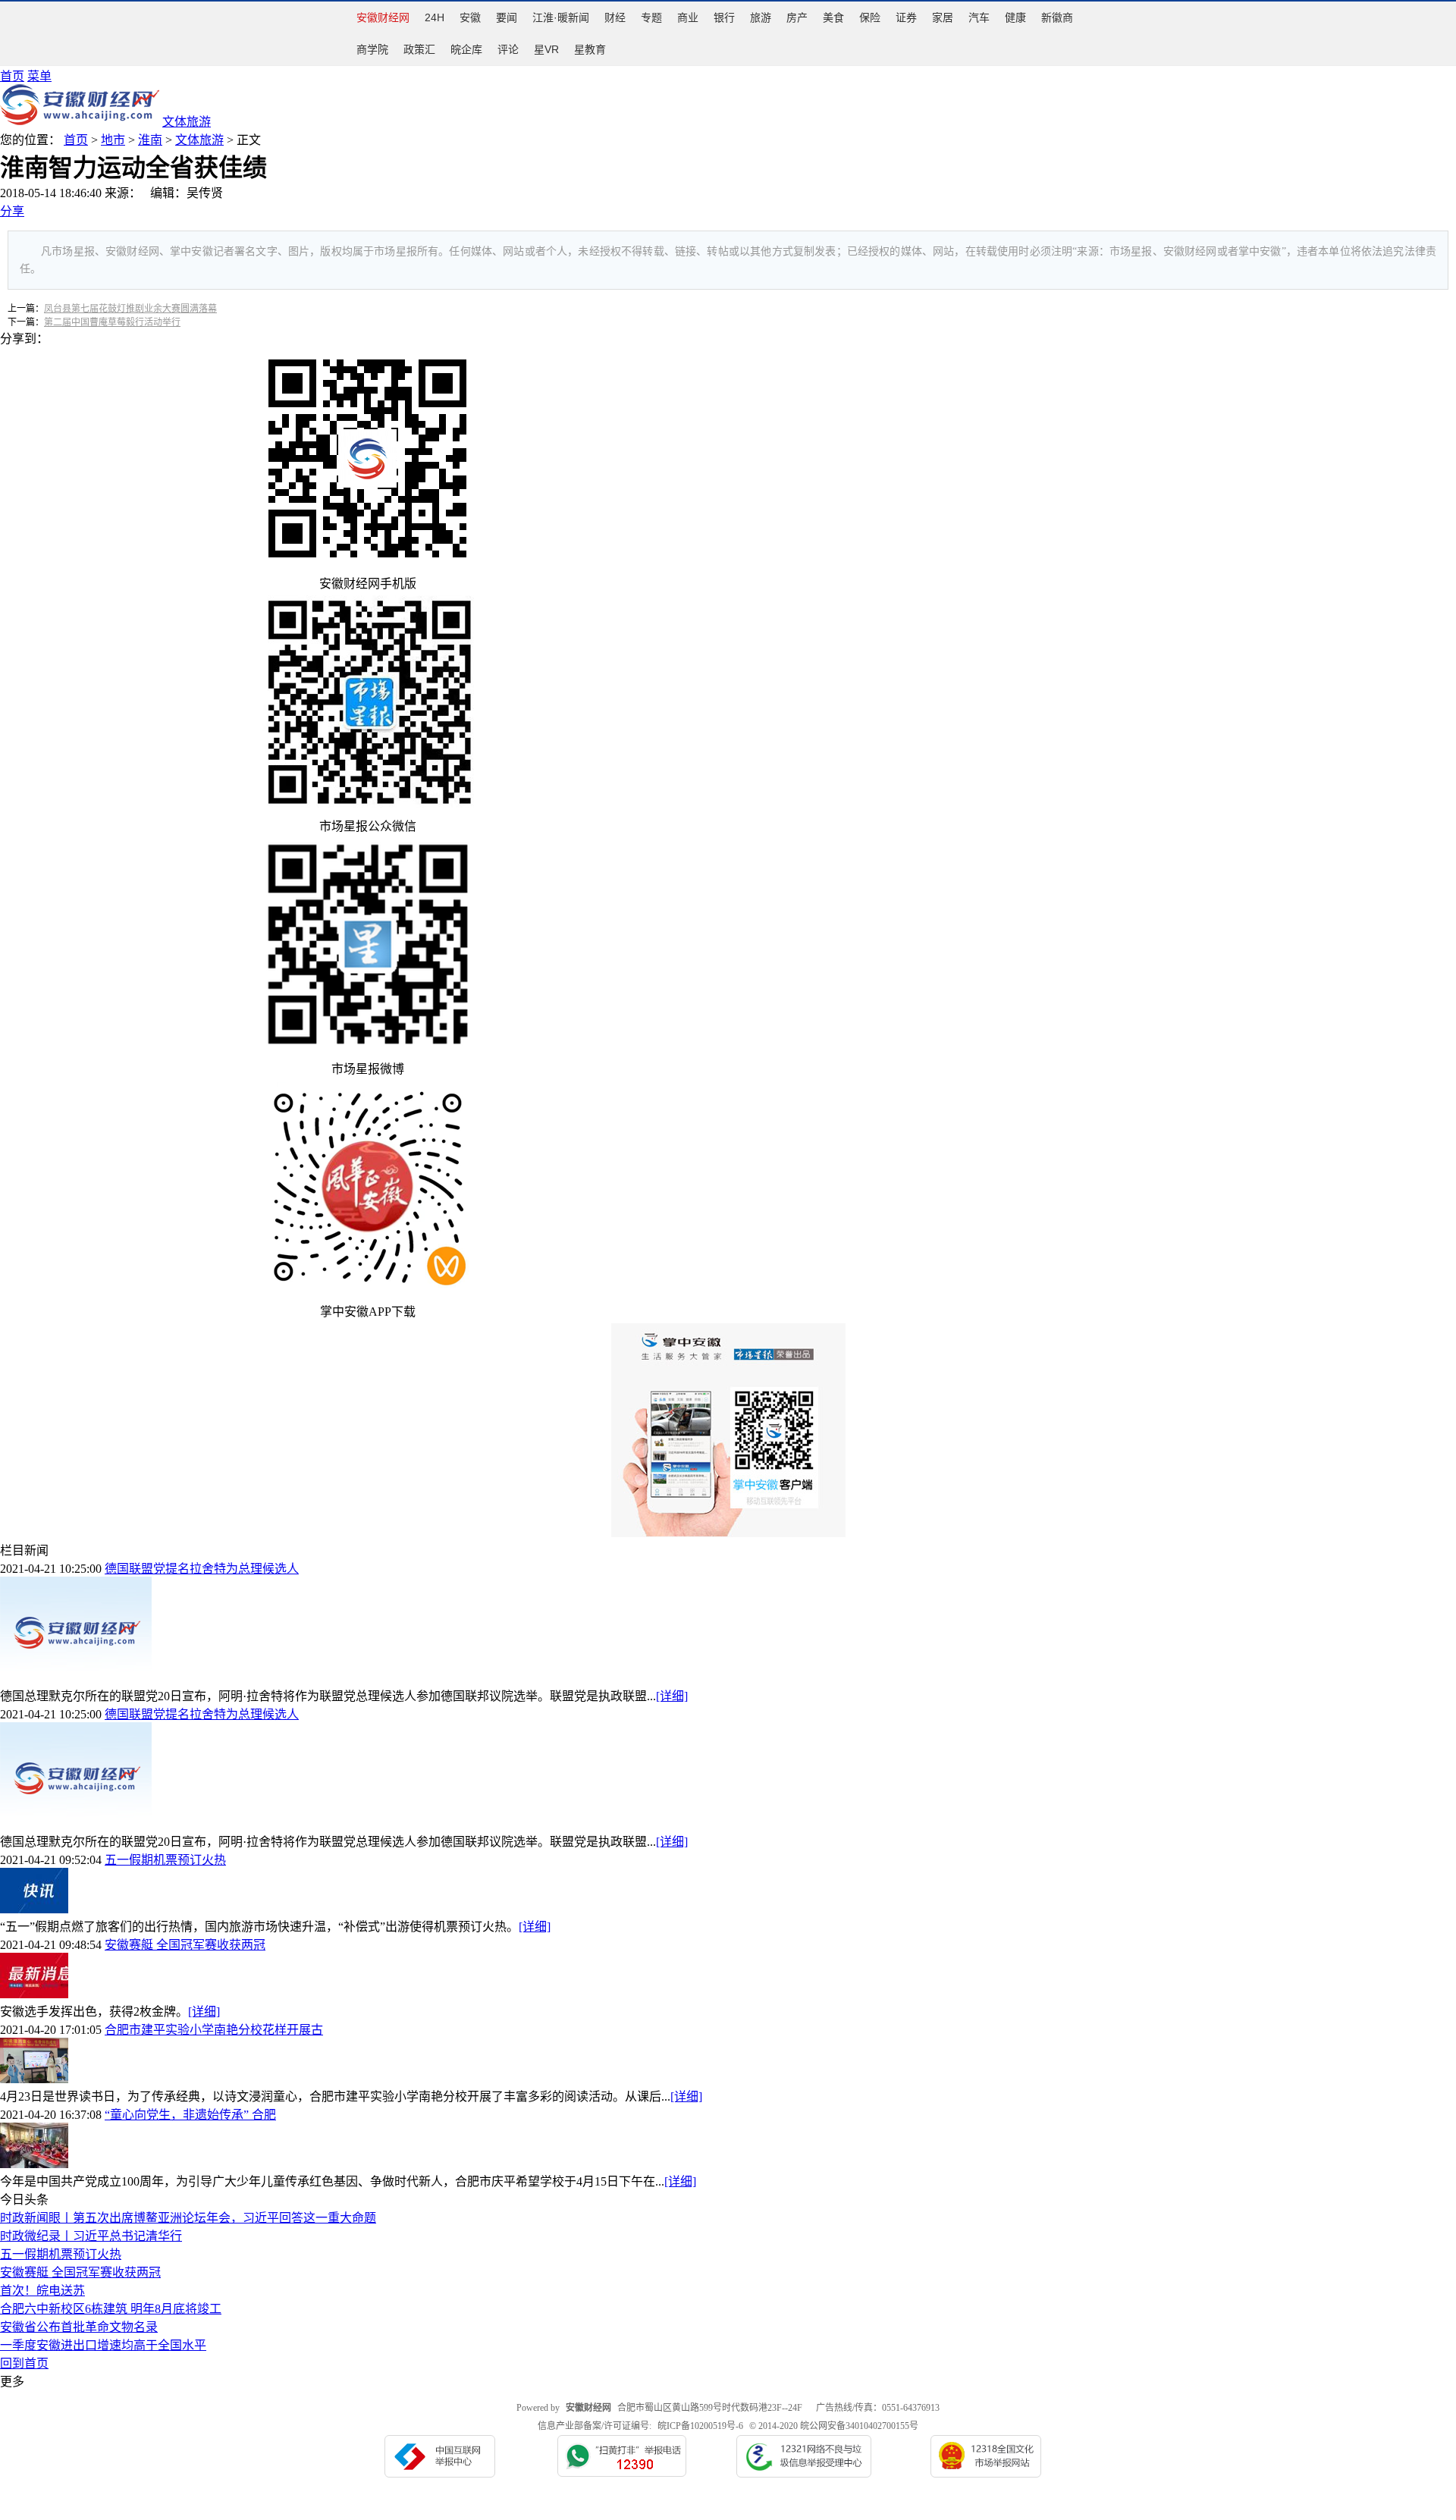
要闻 (507, 17)
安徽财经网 (383, 17)
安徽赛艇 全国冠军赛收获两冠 (185, 1945)
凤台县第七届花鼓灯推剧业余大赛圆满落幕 (130, 309)
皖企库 (466, 49)
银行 (724, 17)
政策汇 (419, 49)
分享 (12, 211)
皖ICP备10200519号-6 (700, 2426)
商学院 (372, 49)
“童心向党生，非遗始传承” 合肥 (190, 2115)
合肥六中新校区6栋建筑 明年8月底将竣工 (111, 2309)
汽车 (979, 17)
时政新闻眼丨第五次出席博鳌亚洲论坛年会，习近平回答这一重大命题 (188, 2218)
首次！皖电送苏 (42, 2291)
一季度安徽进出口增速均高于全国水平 (103, 2345)
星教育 (590, 49)
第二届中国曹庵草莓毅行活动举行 (112, 322)
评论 (508, 49)
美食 (833, 17)
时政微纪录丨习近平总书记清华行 (91, 2236)
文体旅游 (199, 140)
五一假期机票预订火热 (165, 1860)
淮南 (150, 140)
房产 (797, 17)
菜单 (39, 76)
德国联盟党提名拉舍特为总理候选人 (202, 1569)
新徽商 (1057, 17)
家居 (943, 17)
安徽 (470, 17)
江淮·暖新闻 (561, 17)
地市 (113, 140)
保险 (870, 17)
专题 (651, 17)
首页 (12, 76)
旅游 (761, 17)
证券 (906, 17)
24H (435, 17)
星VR (546, 49)
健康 (1015, 17)
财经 (615, 17)
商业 (688, 17)
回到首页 (24, 2363)
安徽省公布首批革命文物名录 (79, 2327)
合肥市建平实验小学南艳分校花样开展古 (214, 2030)
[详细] (672, 1696)
